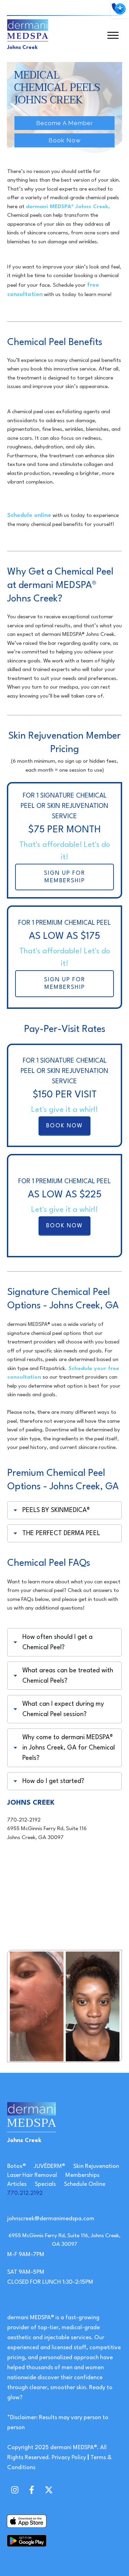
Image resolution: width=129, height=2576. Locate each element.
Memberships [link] (82, 2175)
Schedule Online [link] (85, 2184)
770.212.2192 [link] (25, 2193)
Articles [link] (17, 2184)
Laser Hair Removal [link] (32, 2175)
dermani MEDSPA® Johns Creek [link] (67, 207)
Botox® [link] (17, 2166)
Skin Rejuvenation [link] (96, 2166)
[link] (120, 9)
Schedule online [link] (29, 515)
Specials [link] (45, 2184)
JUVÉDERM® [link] (50, 2166)
